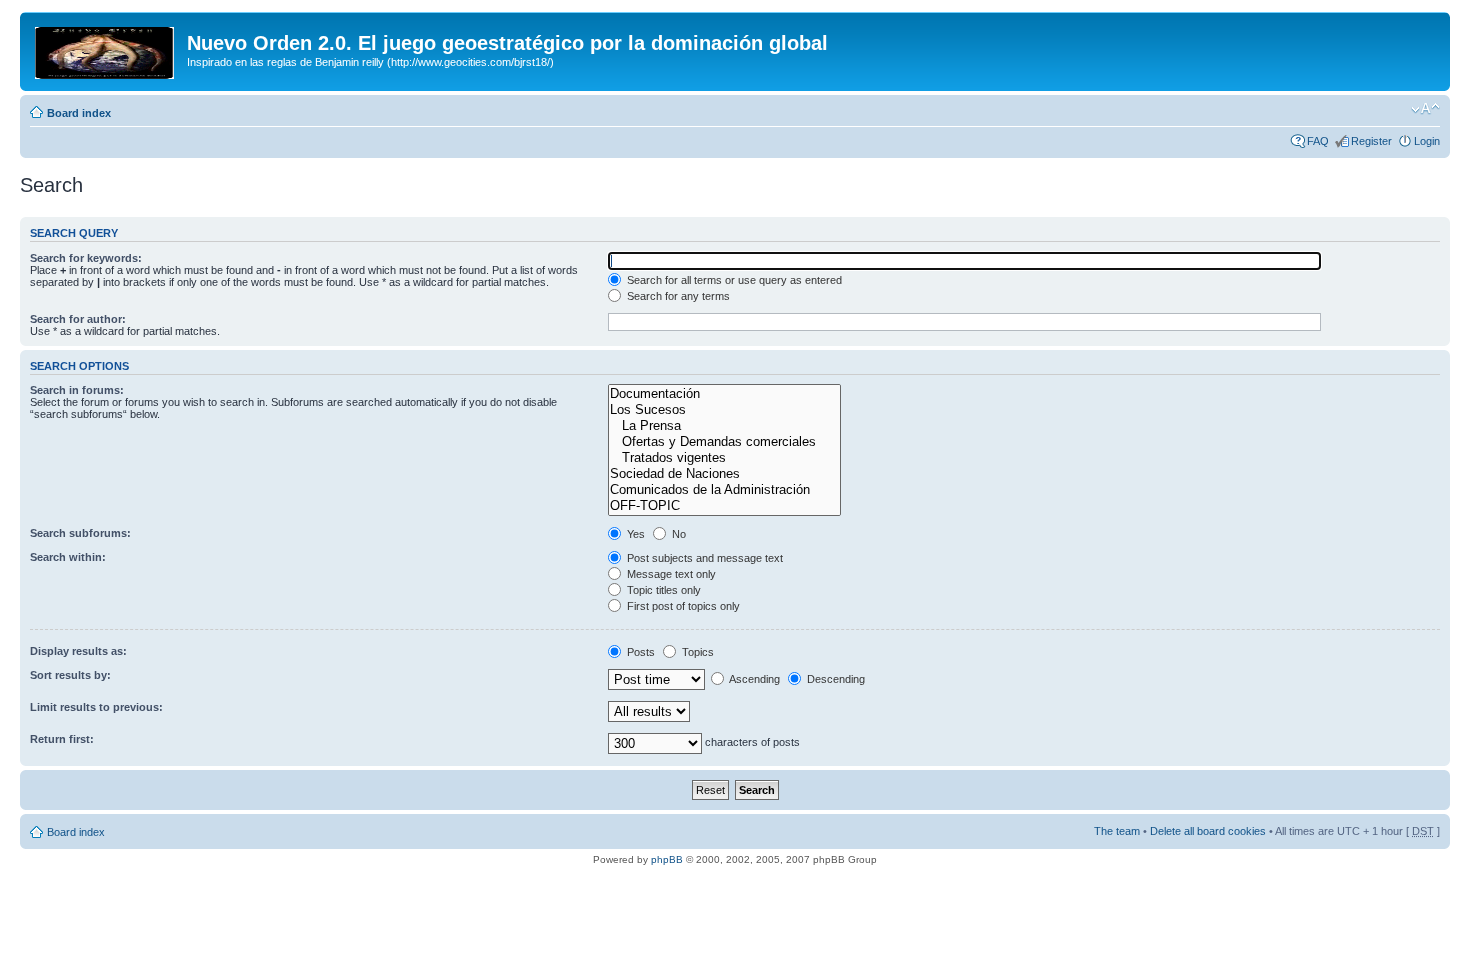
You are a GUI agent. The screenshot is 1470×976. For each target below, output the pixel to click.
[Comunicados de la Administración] (724, 490)
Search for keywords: (86, 258)
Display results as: (78, 651)
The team (1117, 831)
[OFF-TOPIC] (724, 506)
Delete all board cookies (1208, 831)
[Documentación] (724, 394)
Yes (634, 534)
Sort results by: (70, 675)
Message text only (670, 574)
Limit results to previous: (96, 707)
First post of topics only (682, 606)
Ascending (753, 679)
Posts (639, 652)
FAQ (1318, 141)
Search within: (68, 557)
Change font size (1425, 109)
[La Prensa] (724, 426)
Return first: (62, 739)
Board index (79, 113)
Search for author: (78, 319)
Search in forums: (77, 390)
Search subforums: (80, 533)
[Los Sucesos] (724, 410)
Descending (834, 679)
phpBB (667, 859)
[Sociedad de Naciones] (724, 474)
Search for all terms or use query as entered (733, 280)
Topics (696, 652)
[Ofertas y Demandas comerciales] (724, 442)
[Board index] (106, 49)
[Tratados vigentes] (724, 458)
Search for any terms (677, 296)
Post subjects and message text (703, 558)
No (677, 534)
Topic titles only (662, 590)
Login (1427, 141)
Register (1371, 141)
